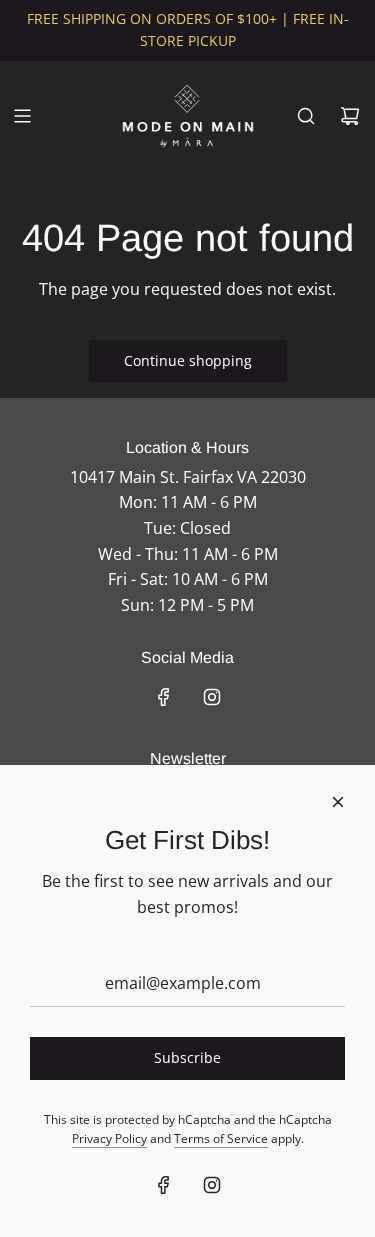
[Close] (338, 802)
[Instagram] (212, 697)
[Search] (306, 116)
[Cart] (350, 116)
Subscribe (187, 1057)
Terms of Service (221, 1138)
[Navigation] (22, 116)
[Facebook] (164, 697)
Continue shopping (188, 360)
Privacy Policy (109, 1138)
